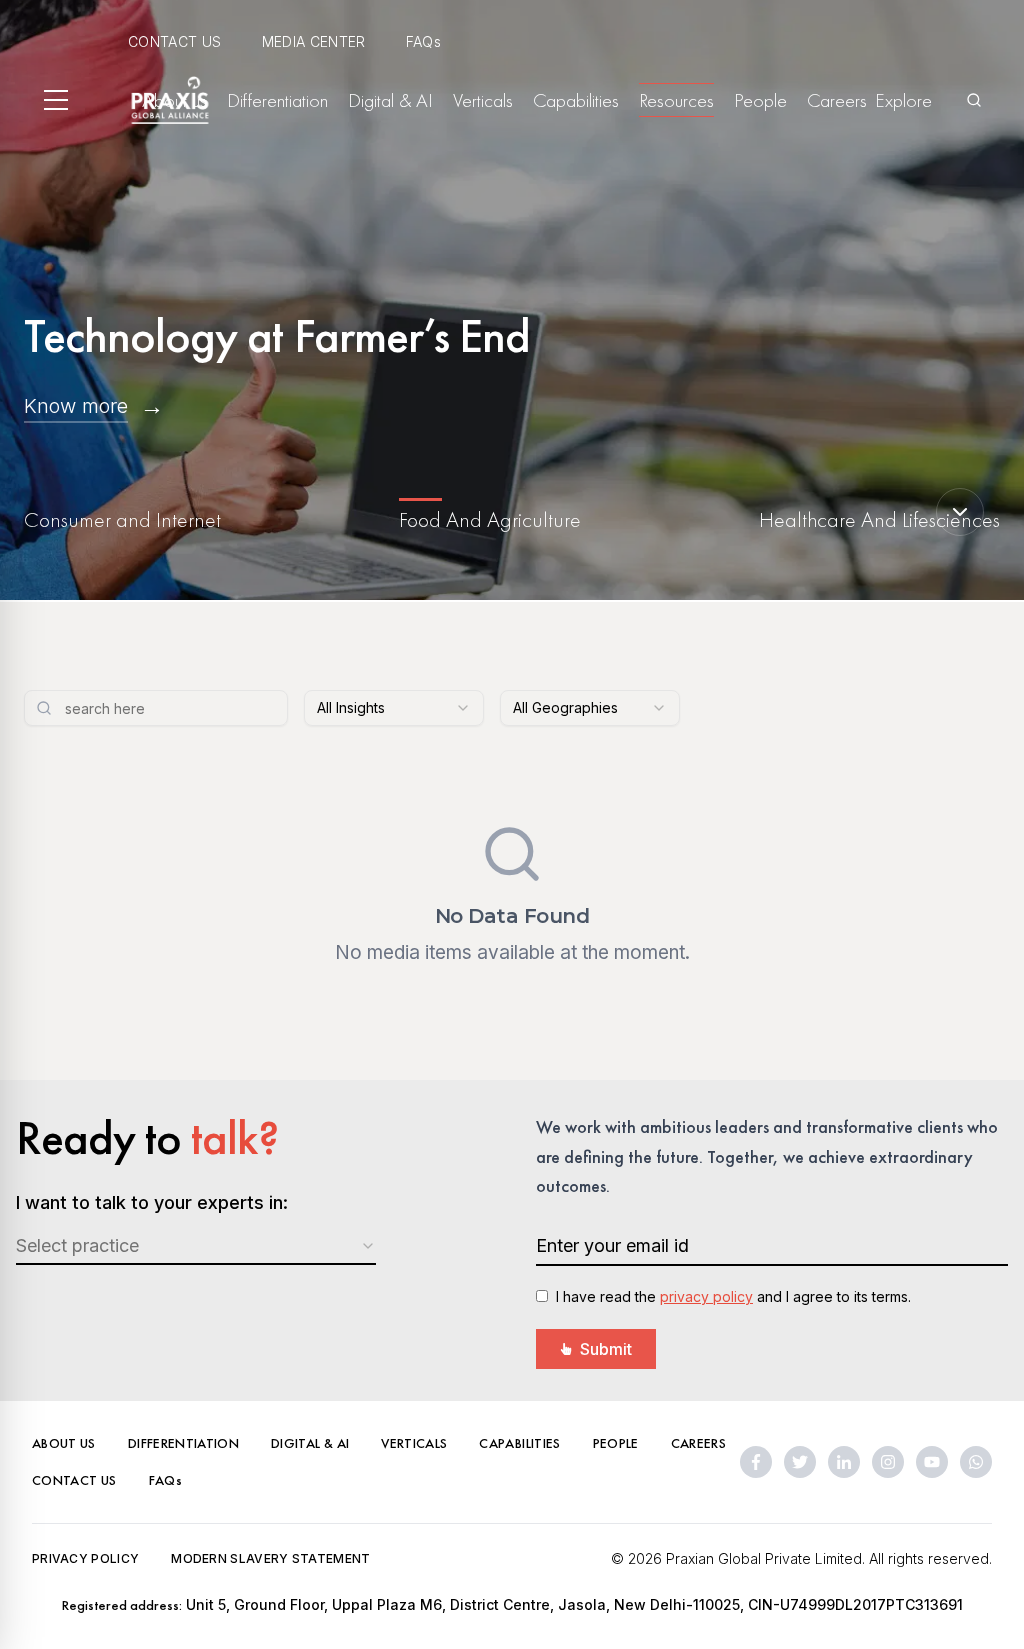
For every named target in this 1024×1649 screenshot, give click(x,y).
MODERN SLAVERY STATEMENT (270, 1558)
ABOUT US (64, 1443)
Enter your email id (612, 1245)
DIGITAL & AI (310, 1443)
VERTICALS (414, 1443)
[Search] (974, 100)
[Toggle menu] (56, 100)
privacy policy (706, 1296)
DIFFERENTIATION (183, 1443)
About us (174, 100)
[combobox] (394, 708)
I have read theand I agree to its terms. (733, 1296)
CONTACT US (175, 41)
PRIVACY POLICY (85, 1558)
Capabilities (576, 100)
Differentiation (277, 100)
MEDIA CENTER (314, 41)
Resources (676, 100)
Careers (837, 100)
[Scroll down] (960, 512)
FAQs (423, 41)
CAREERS (698, 1443)
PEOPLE (616, 1443)
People (760, 100)
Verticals (483, 100)
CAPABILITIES (519, 1443)
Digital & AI (390, 100)
